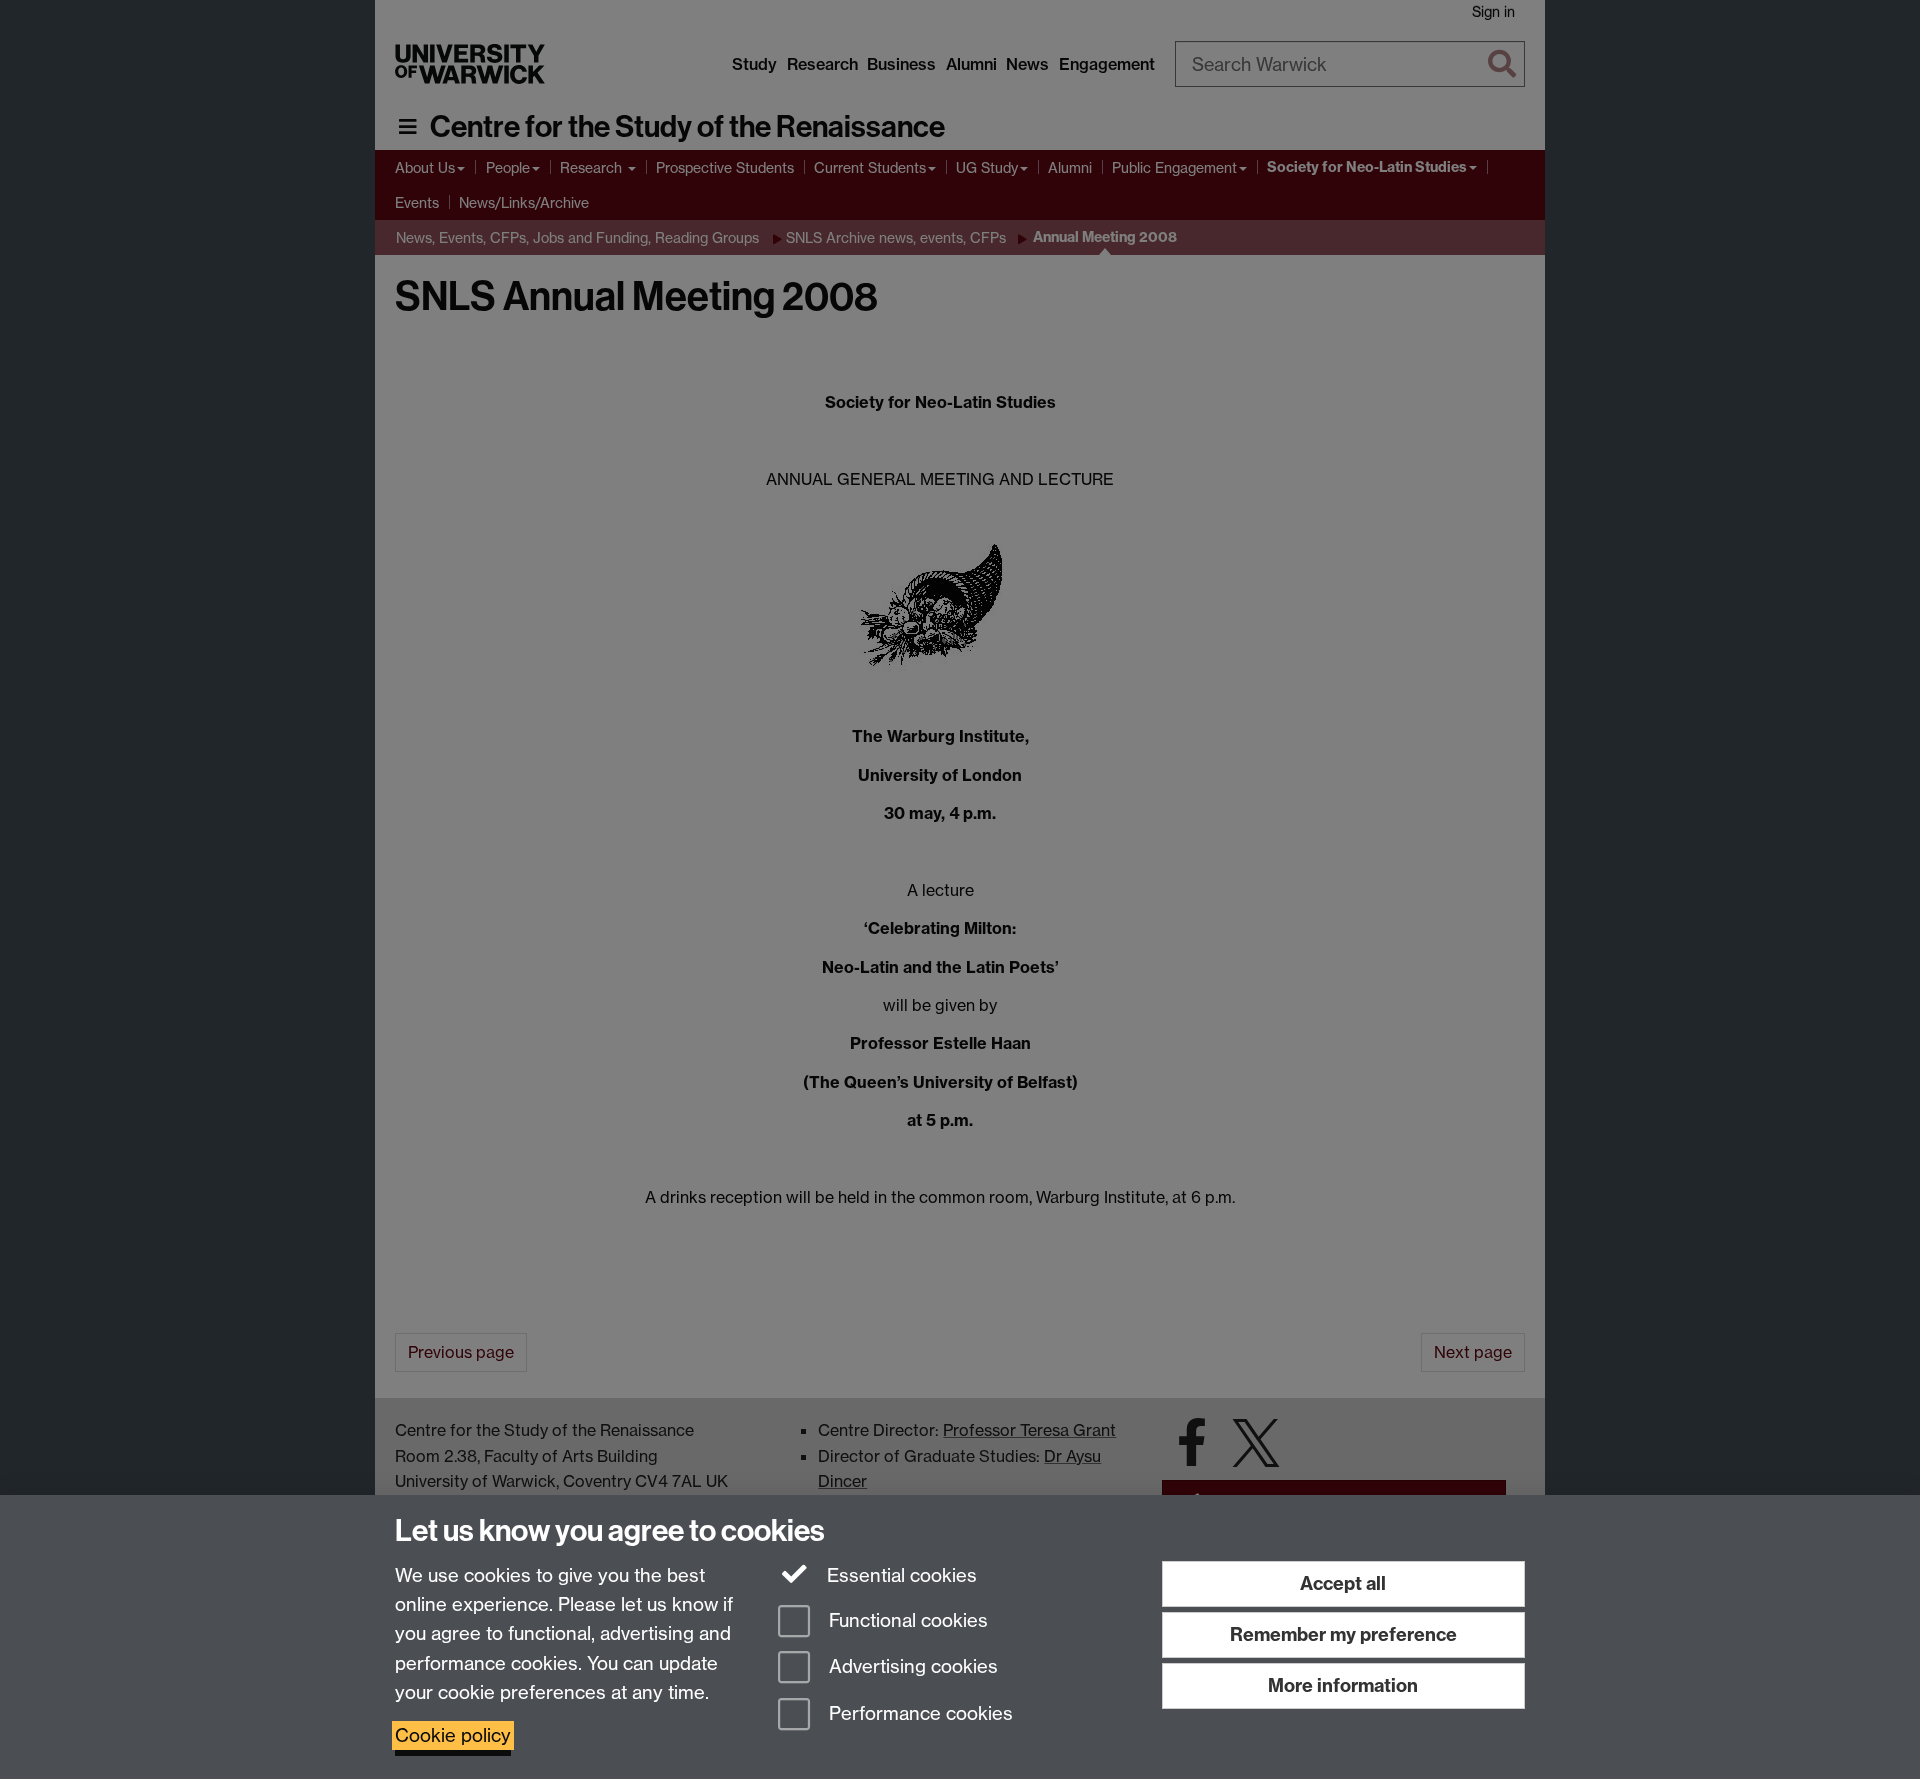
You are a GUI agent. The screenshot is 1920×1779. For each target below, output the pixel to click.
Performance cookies (918, 1714)
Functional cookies (906, 1620)
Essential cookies (899, 1575)
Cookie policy (453, 1735)
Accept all (1343, 1583)
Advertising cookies (911, 1667)
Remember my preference (1343, 1634)
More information (1343, 1685)
